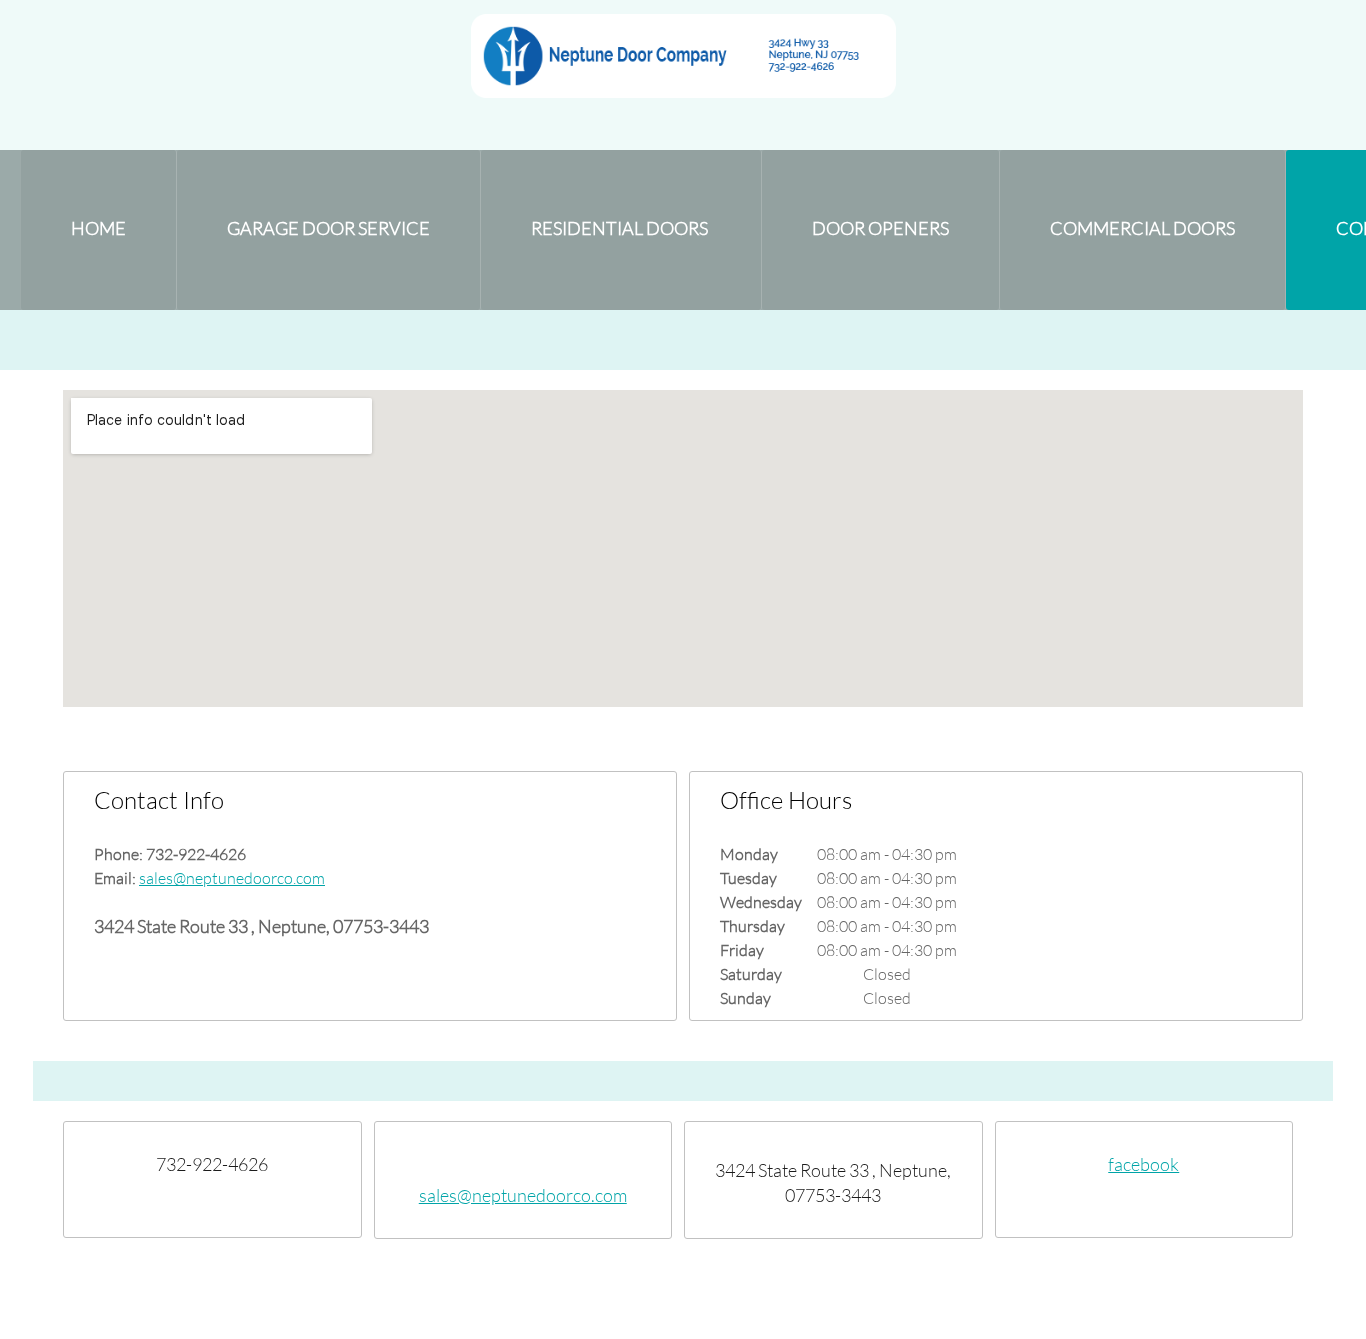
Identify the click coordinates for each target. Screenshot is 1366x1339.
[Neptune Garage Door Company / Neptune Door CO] (683, 56)
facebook (1143, 1164)
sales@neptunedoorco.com (232, 877)
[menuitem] (98, 230)
